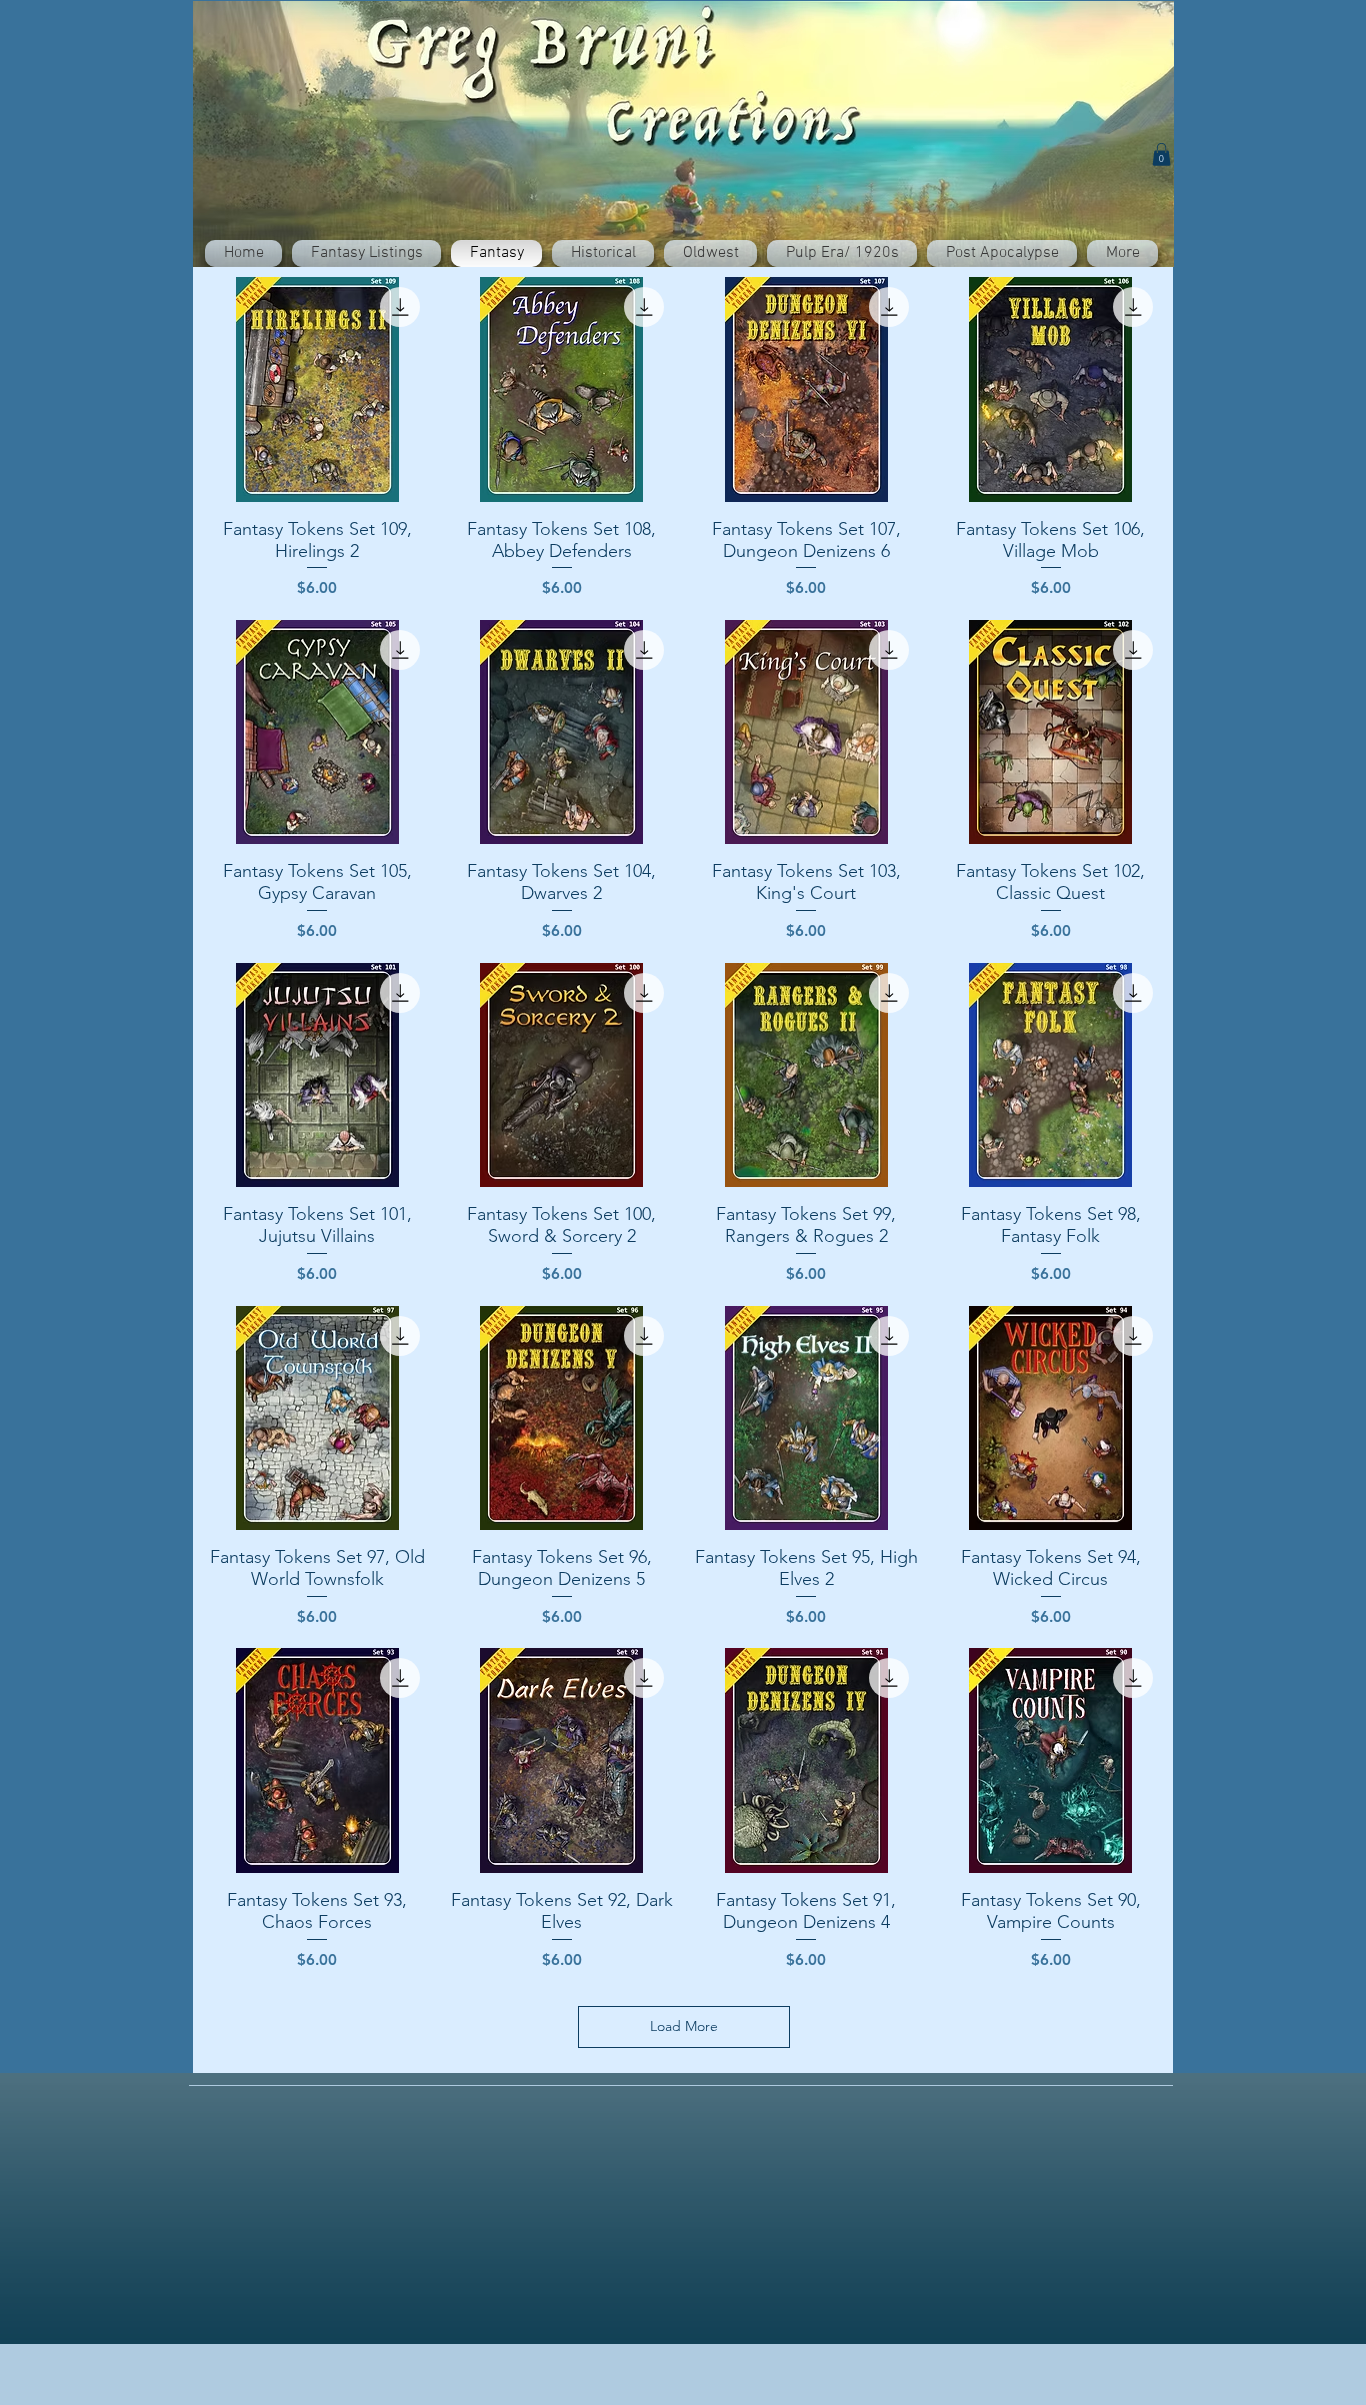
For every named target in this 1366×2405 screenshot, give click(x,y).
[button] (1161, 154)
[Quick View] (317, 389)
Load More (684, 2026)
